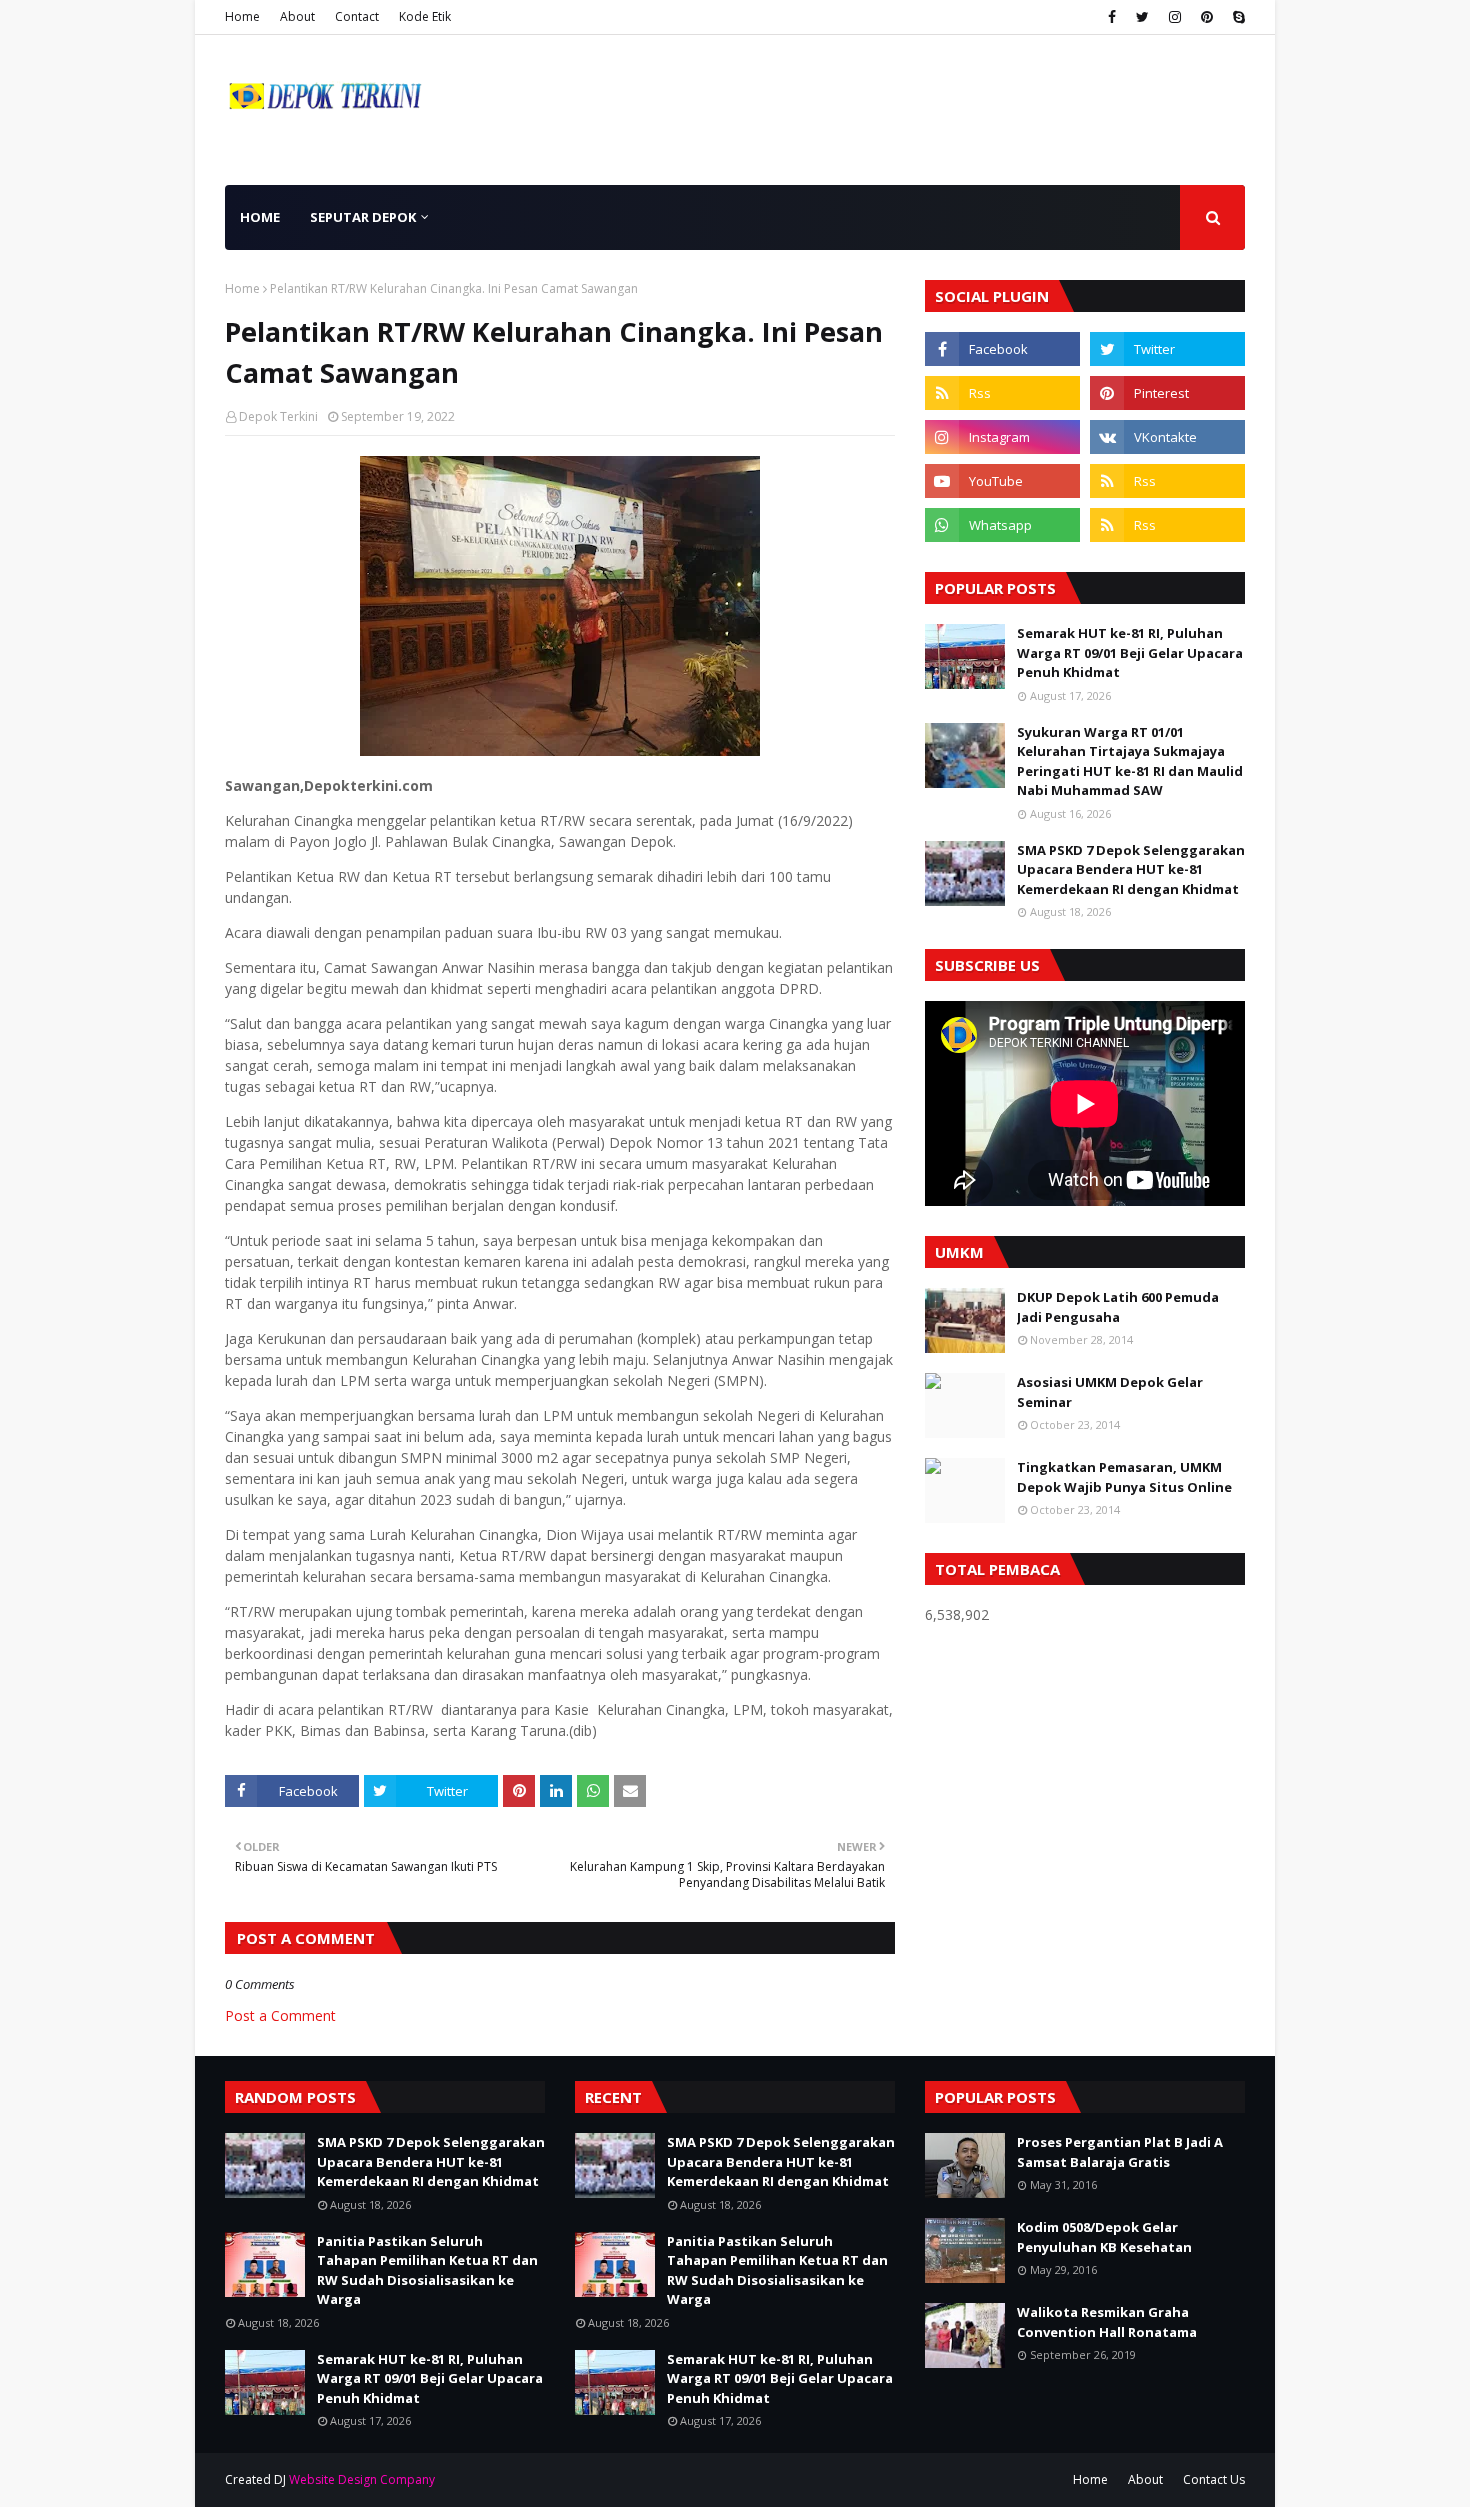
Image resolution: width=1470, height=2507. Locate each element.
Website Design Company (362, 2479)
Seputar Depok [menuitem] (363, 217)
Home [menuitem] (260, 217)
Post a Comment (280, 2015)
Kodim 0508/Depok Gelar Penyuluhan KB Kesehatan (1104, 2237)
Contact (357, 16)
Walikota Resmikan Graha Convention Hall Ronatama (1107, 2322)
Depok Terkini (278, 416)
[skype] (1236, 17)
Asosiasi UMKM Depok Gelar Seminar (1110, 1392)
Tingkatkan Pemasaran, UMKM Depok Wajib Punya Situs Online (1124, 1477)
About (297, 16)
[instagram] (1175, 17)
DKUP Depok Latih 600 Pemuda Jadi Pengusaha (1118, 1307)
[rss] (1002, 393)
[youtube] (1002, 481)
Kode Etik (425, 16)
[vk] (1167, 437)
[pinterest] (1207, 17)
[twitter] (1142, 17)
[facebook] (1112, 17)
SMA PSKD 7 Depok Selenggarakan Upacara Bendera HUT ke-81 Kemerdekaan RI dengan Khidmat (1131, 869)
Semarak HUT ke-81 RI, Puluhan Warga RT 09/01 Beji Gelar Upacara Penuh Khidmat (1130, 652)
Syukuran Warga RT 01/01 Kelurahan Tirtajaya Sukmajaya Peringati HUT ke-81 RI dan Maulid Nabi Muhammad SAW (1130, 761)
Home (242, 16)
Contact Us (1214, 2479)
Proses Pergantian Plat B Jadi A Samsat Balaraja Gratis (1120, 2152)
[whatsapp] (1002, 525)
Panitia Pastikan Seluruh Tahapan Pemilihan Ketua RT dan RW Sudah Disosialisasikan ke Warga (427, 2270)
